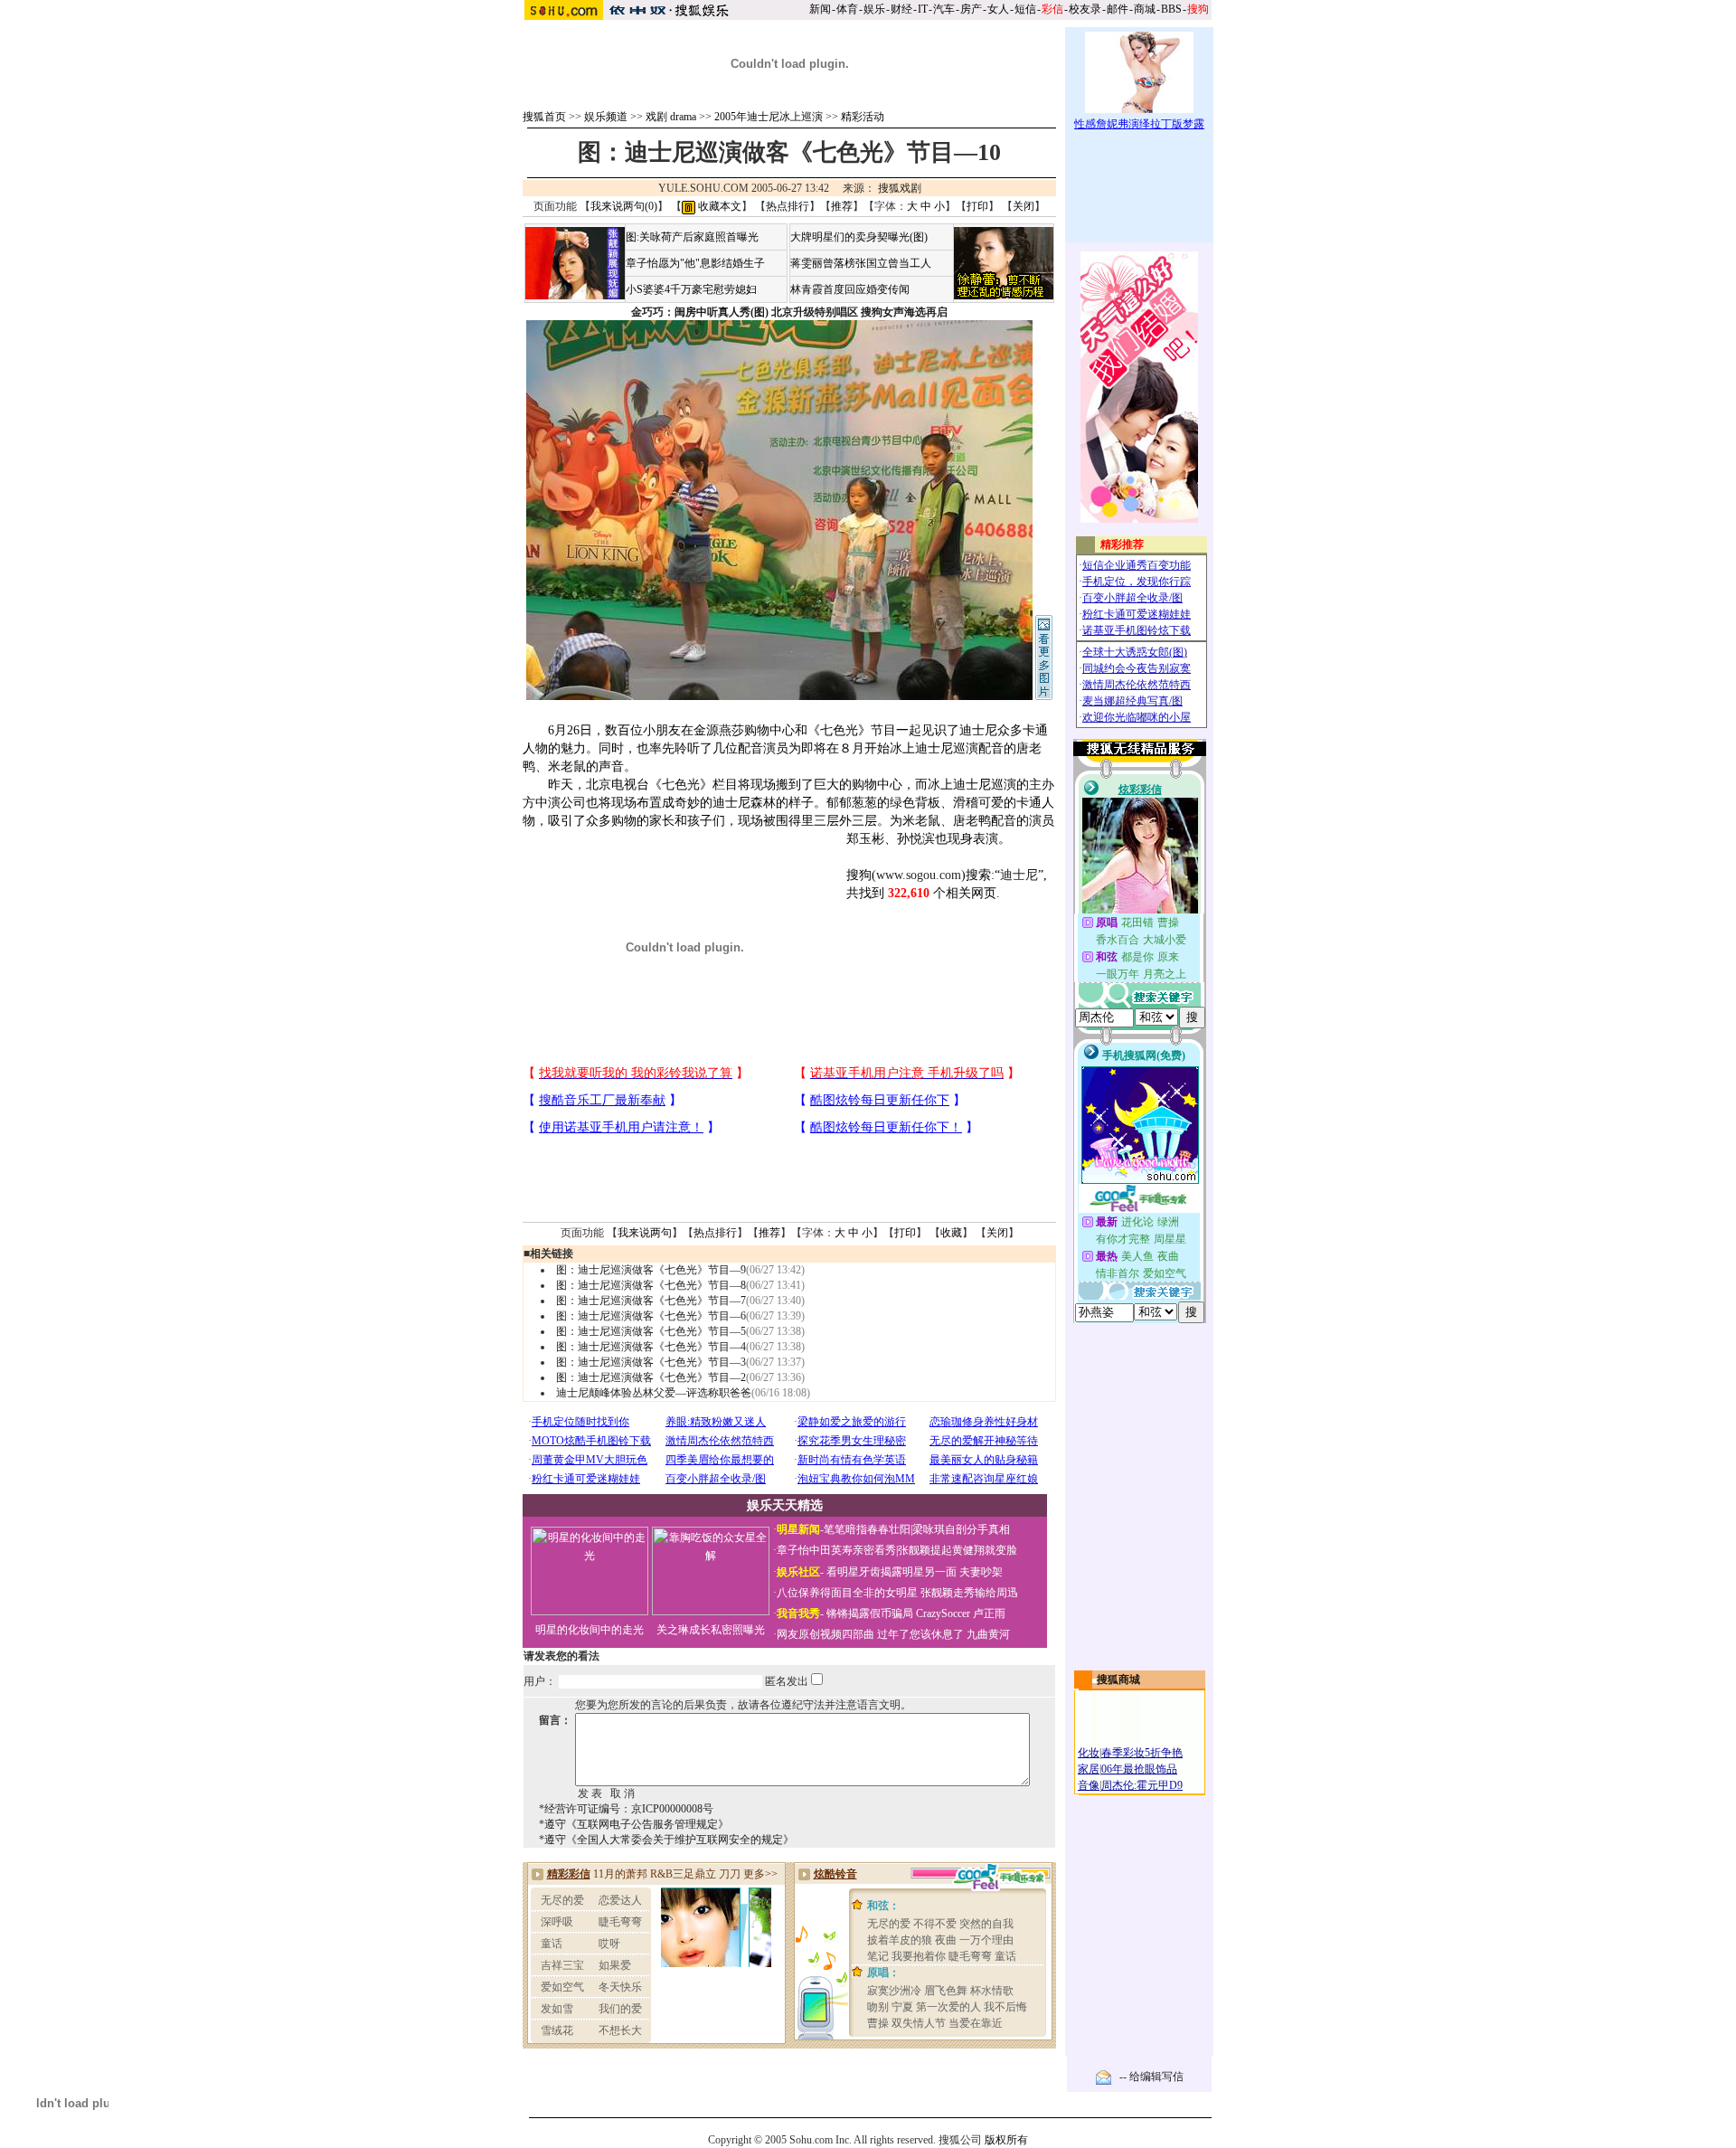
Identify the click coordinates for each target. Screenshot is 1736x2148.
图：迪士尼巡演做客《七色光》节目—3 (651, 1362)
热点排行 (788, 206)
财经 (901, 9)
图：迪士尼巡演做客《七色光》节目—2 (651, 1377)
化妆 (1089, 1753)
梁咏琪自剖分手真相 (961, 1529)
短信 (1025, 9)
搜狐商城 (1118, 1680)
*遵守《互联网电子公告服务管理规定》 (634, 1824)
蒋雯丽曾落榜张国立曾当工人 (861, 263)
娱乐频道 (606, 117)
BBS (1171, 9)
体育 (847, 9)
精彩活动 (863, 117)
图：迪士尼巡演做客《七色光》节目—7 (651, 1301)
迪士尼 (1019, 875)
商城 (1145, 9)
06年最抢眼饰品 (1139, 1769)
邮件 (1118, 9)
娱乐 (874, 9)
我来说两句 (645, 1233)
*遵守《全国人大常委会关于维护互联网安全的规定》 (666, 1840)
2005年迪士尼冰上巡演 (769, 117)
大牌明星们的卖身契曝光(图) (859, 237)
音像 (1089, 1785)
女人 (998, 9)
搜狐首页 (544, 117)
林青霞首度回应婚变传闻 (850, 289)
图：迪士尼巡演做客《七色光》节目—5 (651, 1331)
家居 (1089, 1769)
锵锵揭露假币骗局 (870, 1613)
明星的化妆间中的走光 (590, 1630)
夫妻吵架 (981, 1572)
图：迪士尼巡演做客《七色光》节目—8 (651, 1285)
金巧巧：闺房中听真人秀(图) (700, 312)
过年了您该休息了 (920, 1634)
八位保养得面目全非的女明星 (847, 1593)
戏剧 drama (671, 117)
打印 (977, 206)
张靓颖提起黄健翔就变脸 (958, 1550)
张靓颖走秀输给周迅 (969, 1593)
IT (923, 9)
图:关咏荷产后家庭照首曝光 (692, 237)
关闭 (1024, 206)
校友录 (1085, 9)
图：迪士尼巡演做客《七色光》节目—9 (651, 1270)
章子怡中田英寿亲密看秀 (836, 1550)
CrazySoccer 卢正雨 (961, 1613)
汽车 (944, 9)
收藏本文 (718, 206)
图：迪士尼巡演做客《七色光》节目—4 (651, 1347)
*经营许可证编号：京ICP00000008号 (626, 1809)
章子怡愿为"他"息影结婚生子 (695, 263)
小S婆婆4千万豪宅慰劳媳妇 (691, 289)
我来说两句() (624, 206)
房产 (971, 9)
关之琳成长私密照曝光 (711, 1630)
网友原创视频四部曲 (826, 1634)
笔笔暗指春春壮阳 (867, 1529)
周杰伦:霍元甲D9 (1142, 1785)
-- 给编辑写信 (1151, 2077)
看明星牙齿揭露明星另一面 (890, 1572)
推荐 (842, 206)
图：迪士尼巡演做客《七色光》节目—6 (651, 1316)
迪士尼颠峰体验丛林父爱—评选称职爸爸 (654, 1393)
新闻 (820, 9)
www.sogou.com (919, 875)
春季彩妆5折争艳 (1142, 1753)
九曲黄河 (988, 1634)
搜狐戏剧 (900, 188)
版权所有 (1006, 2140)
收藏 (951, 1233)
